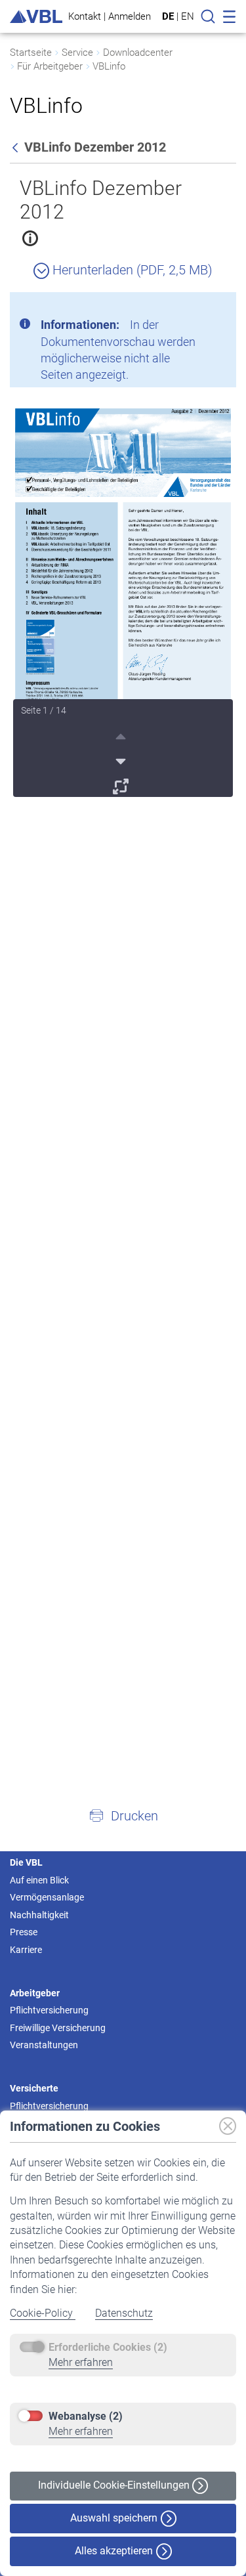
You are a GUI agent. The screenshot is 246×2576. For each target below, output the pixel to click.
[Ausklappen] (122, 784)
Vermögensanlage (47, 1897)
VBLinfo (109, 66)
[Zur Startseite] (36, 17)
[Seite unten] (122, 760)
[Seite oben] (122, 735)
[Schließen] (190, 307)
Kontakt (85, 16)
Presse (24, 1932)
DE (168, 16)
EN (188, 16)
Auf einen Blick (39, 1880)
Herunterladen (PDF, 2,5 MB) (131, 270)
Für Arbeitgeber (50, 66)
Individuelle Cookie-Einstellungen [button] (115, 2485)
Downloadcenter (138, 53)
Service (77, 53)
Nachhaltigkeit (39, 1915)
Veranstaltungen (44, 2045)
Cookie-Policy (43, 2313)
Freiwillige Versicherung (58, 2028)
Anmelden (130, 16)
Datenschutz (124, 2313)
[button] (123, 1815)
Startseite (31, 53)
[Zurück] (16, 147)
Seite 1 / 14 (44, 710)
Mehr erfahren (81, 2362)
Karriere (26, 1950)
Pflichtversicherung (49, 2010)
